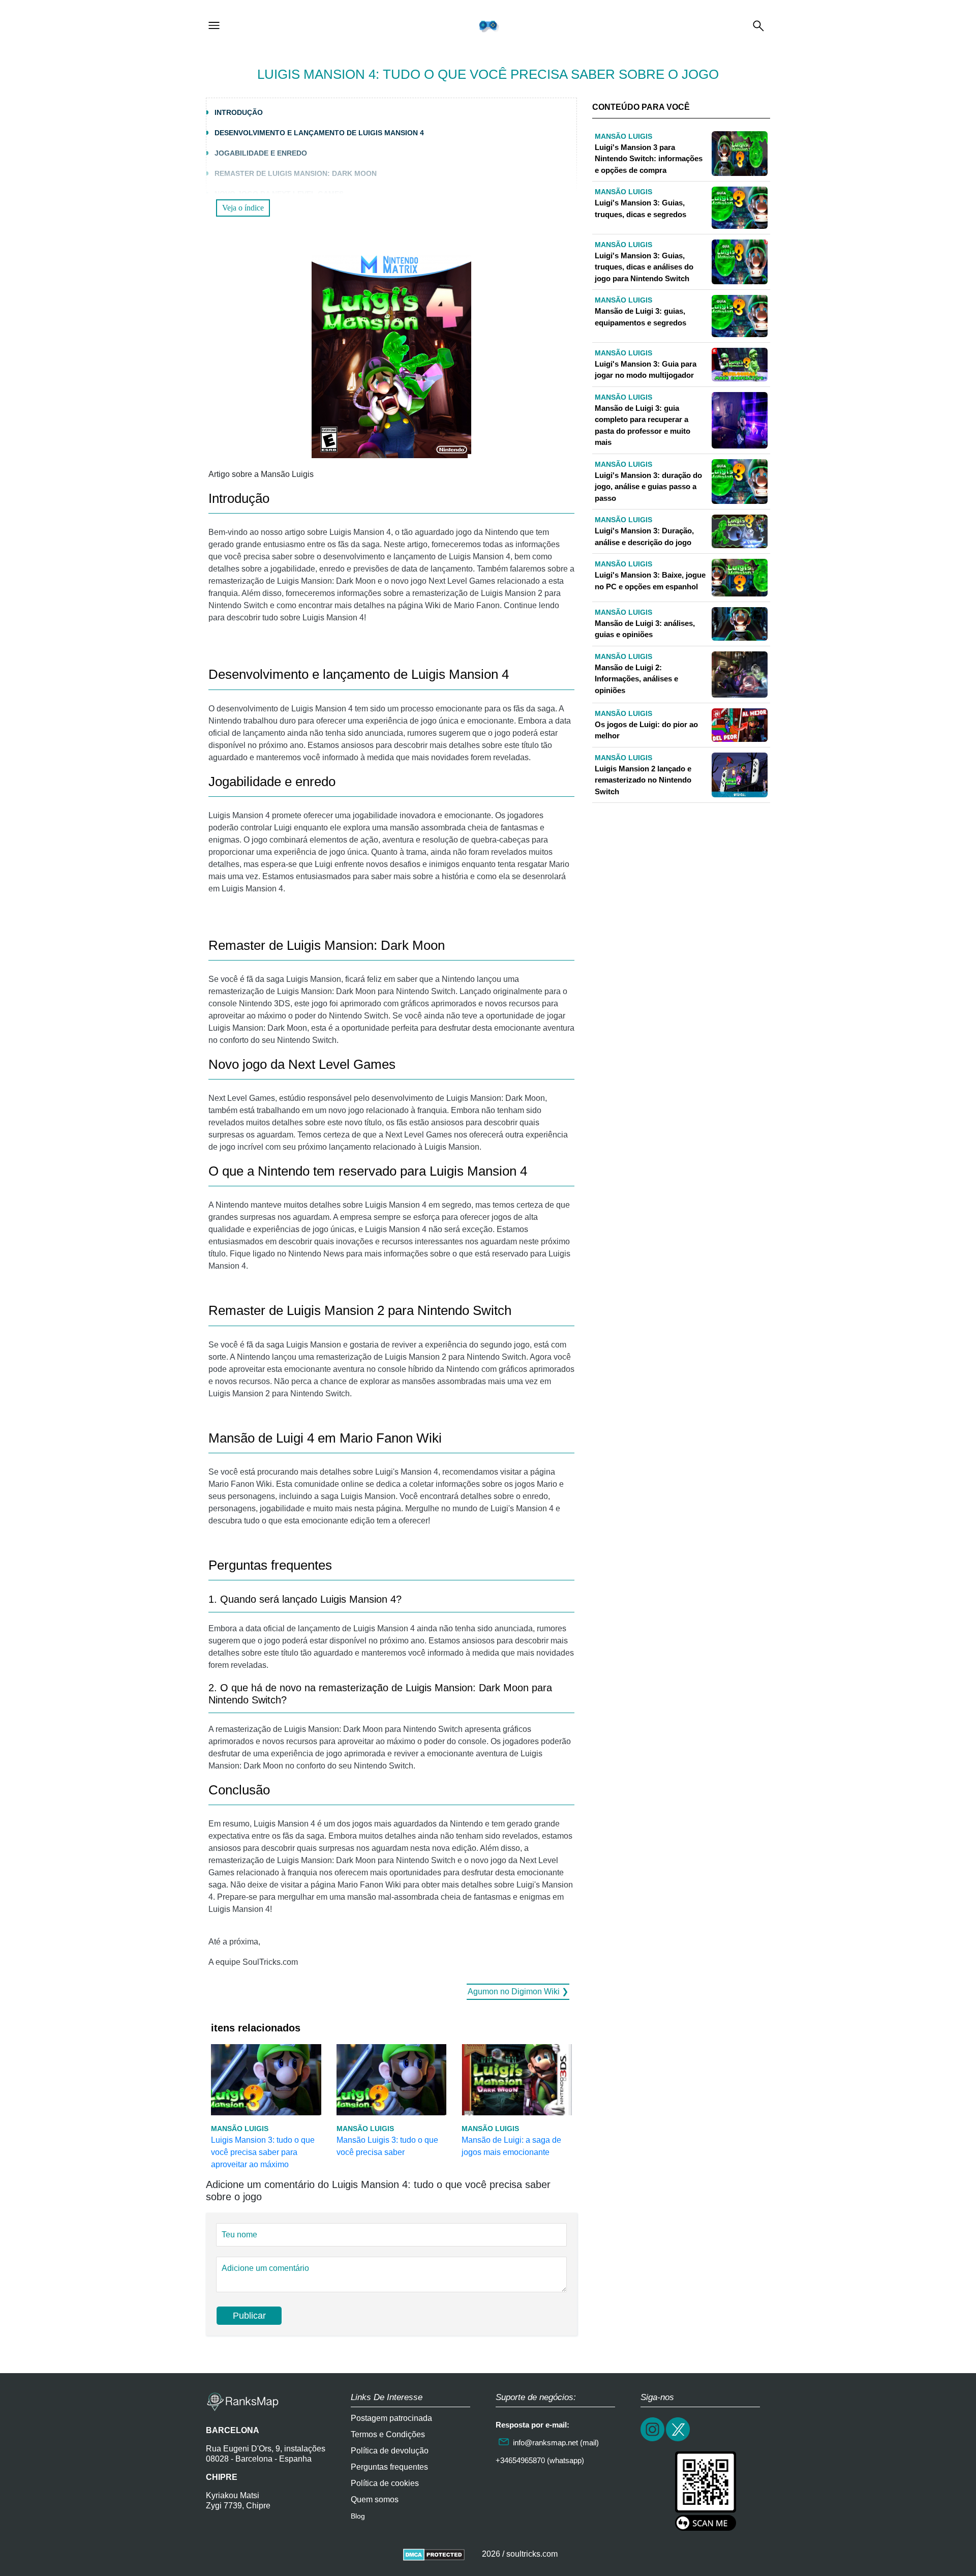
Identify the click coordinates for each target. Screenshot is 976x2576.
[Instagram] (653, 2440)
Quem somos (375, 2499)
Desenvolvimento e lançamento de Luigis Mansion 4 (319, 133)
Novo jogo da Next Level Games (279, 194)
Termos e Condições (388, 2434)
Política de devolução (390, 2451)
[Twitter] (679, 2440)
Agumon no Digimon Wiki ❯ (518, 1991)
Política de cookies (385, 2483)
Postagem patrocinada (391, 2418)
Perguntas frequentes (389, 2467)
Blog (358, 2516)
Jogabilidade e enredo (261, 153)
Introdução (239, 112)
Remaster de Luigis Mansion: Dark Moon (296, 173)
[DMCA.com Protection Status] (434, 2554)
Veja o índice (243, 208)
